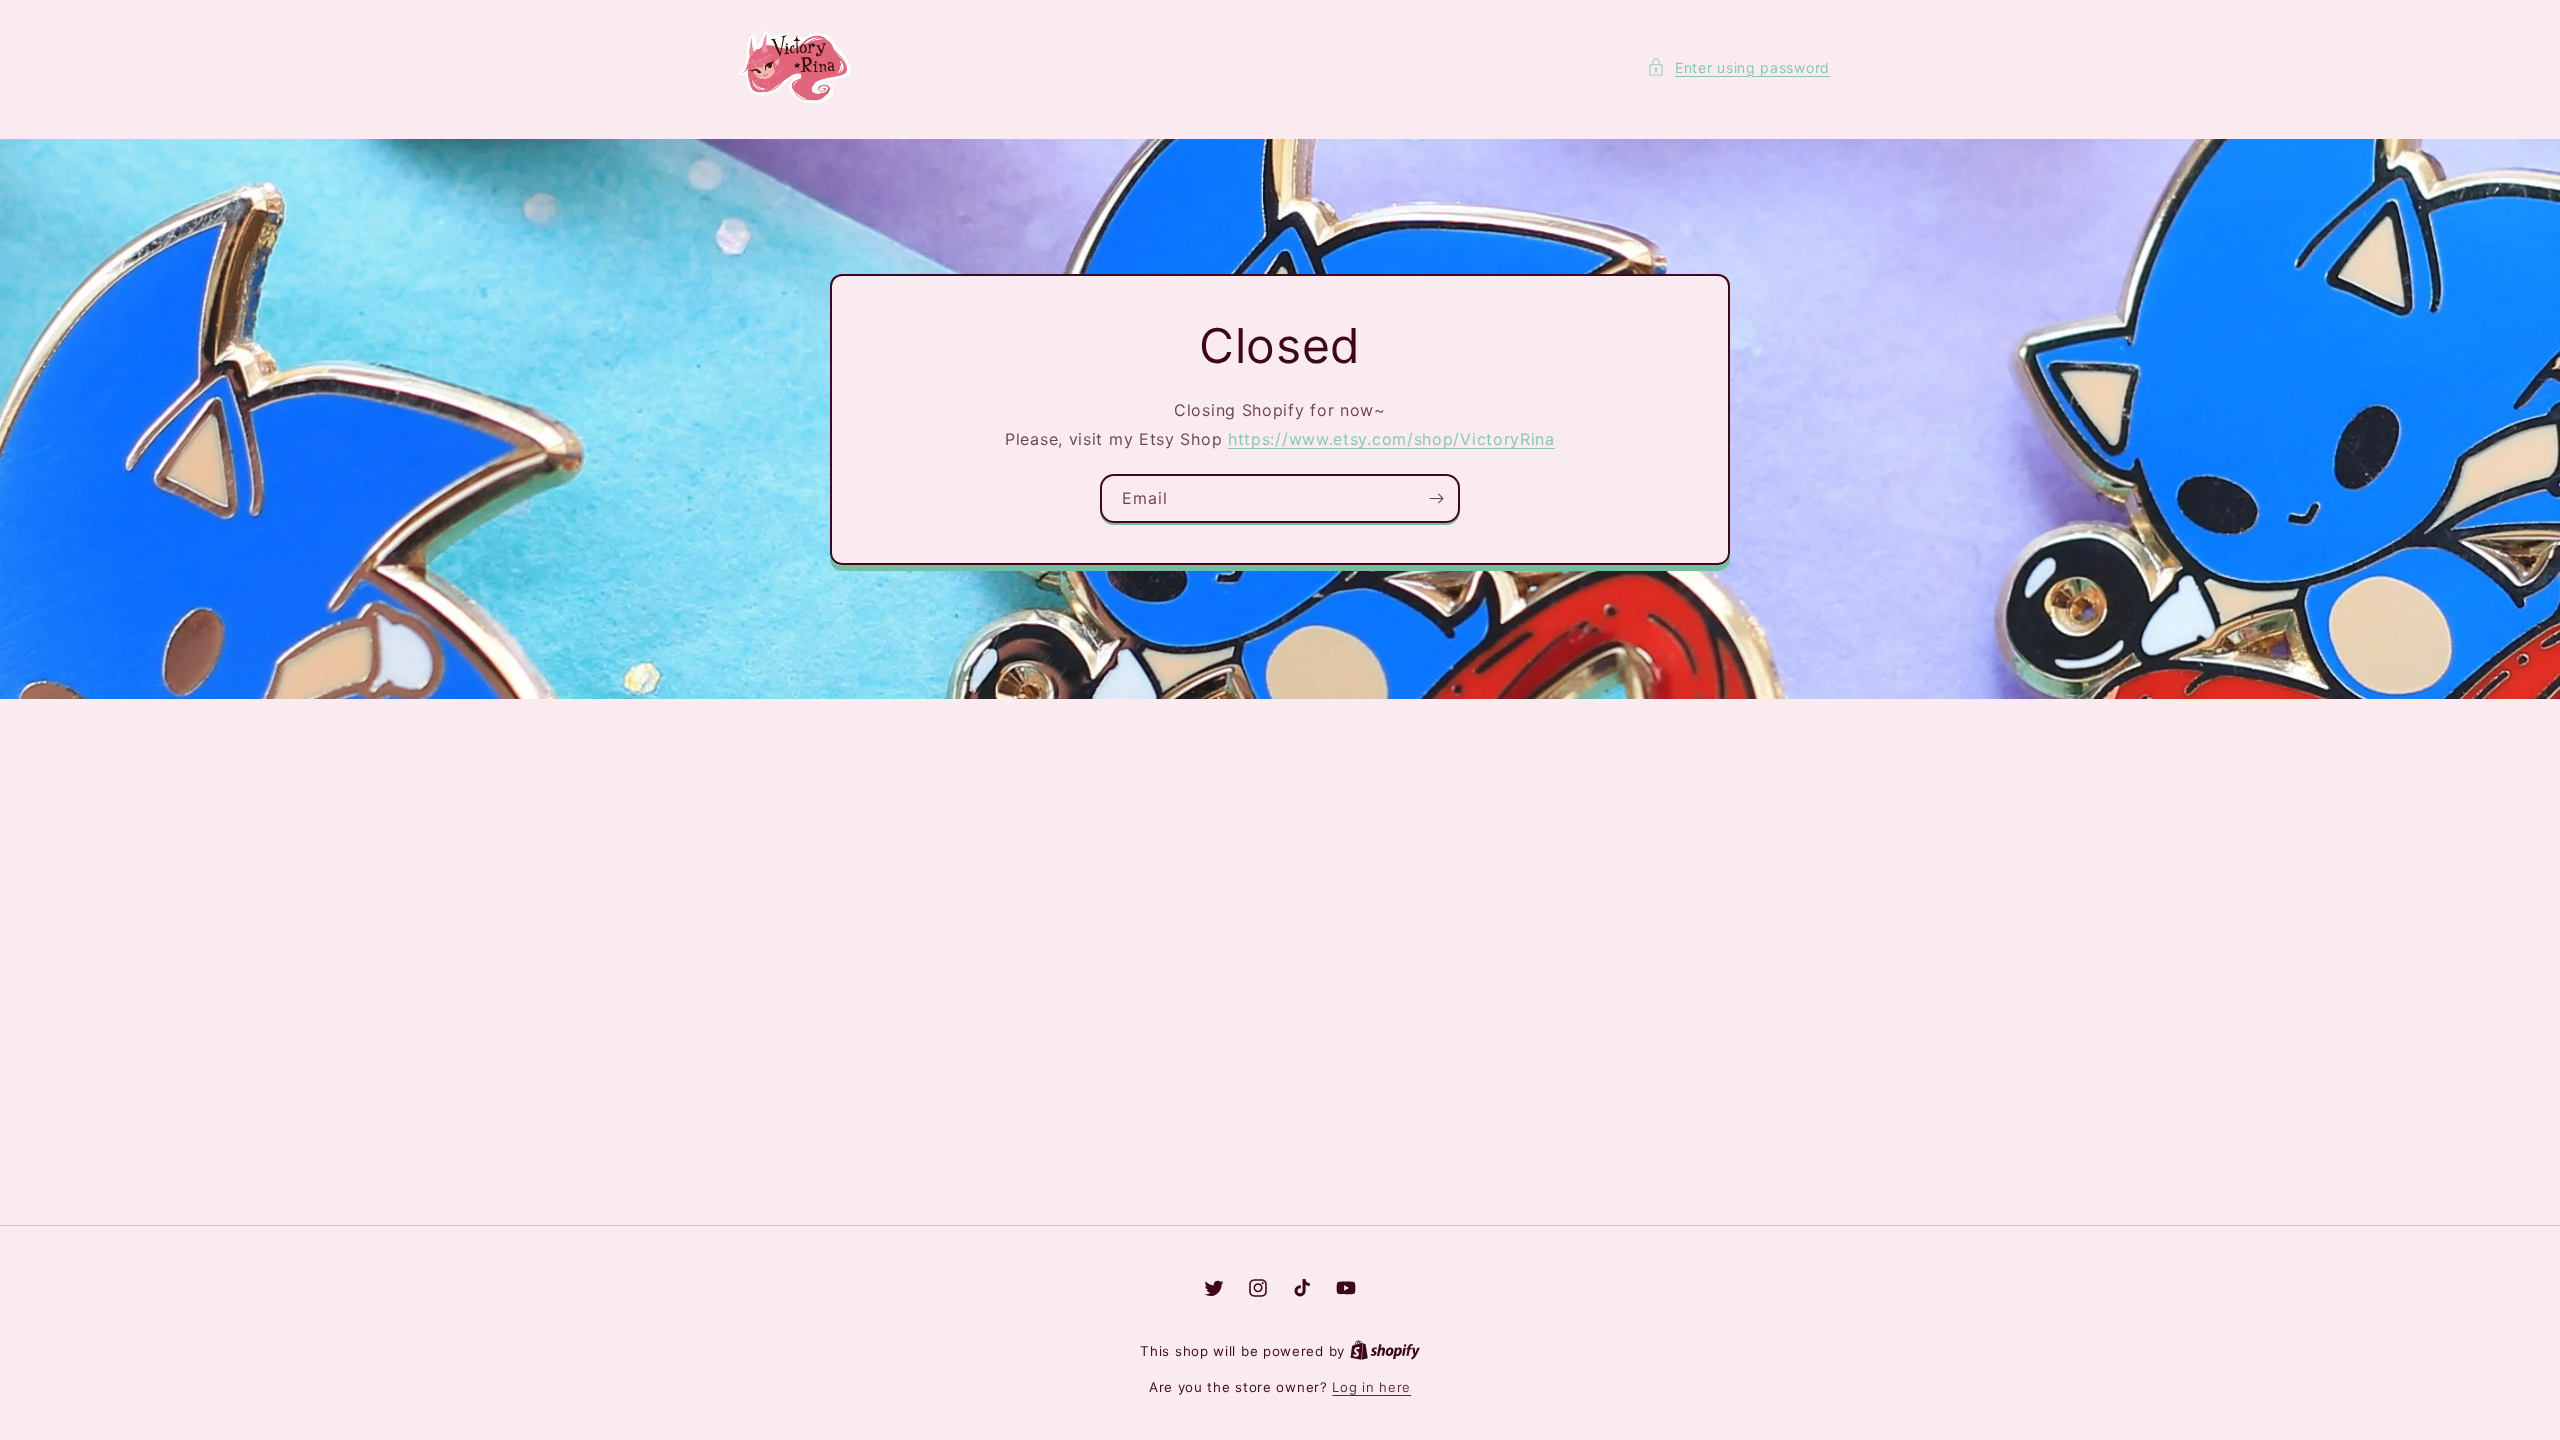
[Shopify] (1385, 1351)
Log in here (1371, 1387)
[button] (1738, 67)
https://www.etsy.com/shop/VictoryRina (1391, 439)
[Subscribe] (1436, 497)
